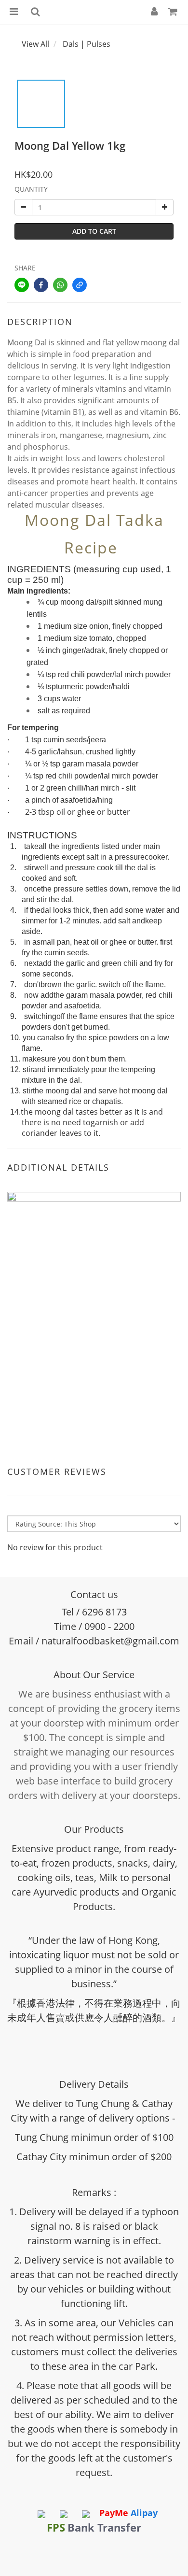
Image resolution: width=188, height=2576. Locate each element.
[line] (22, 285)
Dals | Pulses (87, 44)
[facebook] (41, 285)
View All (35, 44)
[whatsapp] (60, 285)
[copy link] (80, 285)
